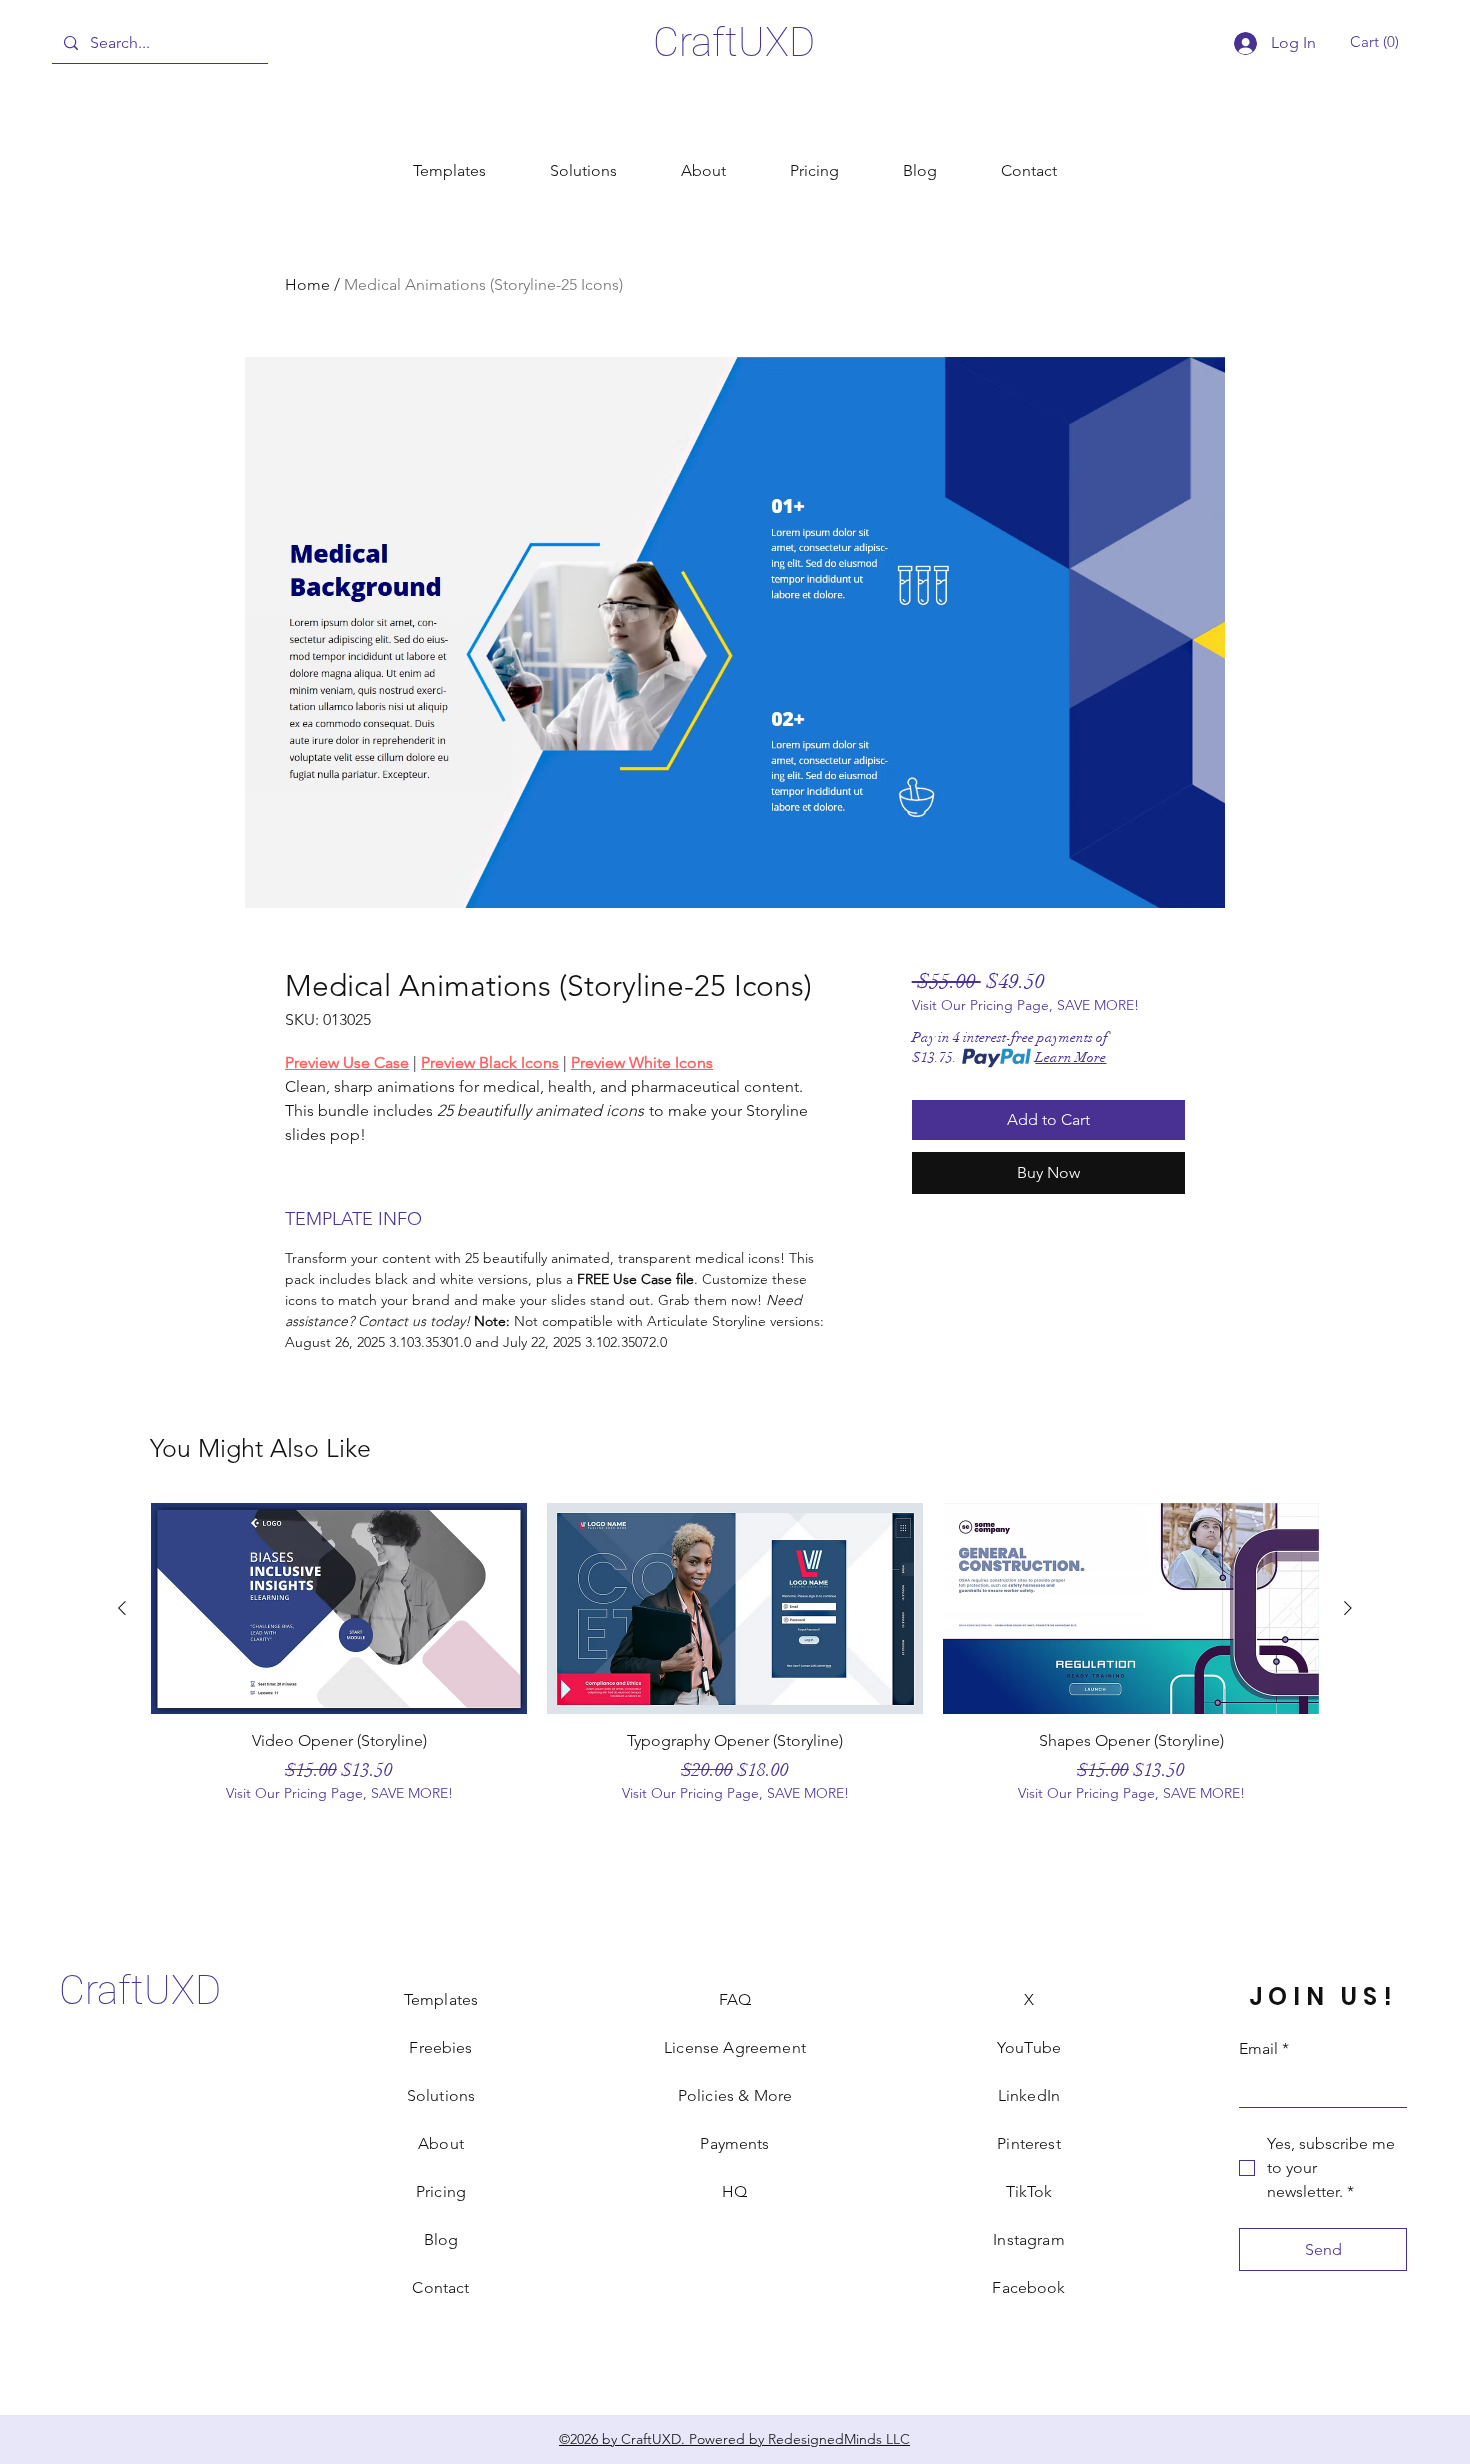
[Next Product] (1348, 1608)
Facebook (1028, 2287)
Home (307, 284)
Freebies (440, 2047)
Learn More (1070, 1057)
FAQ (735, 1999)
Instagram (1028, 2239)
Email (1264, 2048)
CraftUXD (734, 42)
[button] (1377, 42)
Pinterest (1028, 2143)
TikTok (1029, 2191)
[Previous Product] (122, 1608)
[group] (735, 1662)
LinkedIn (1029, 2095)
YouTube (1029, 2047)
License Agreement (735, 2047)
